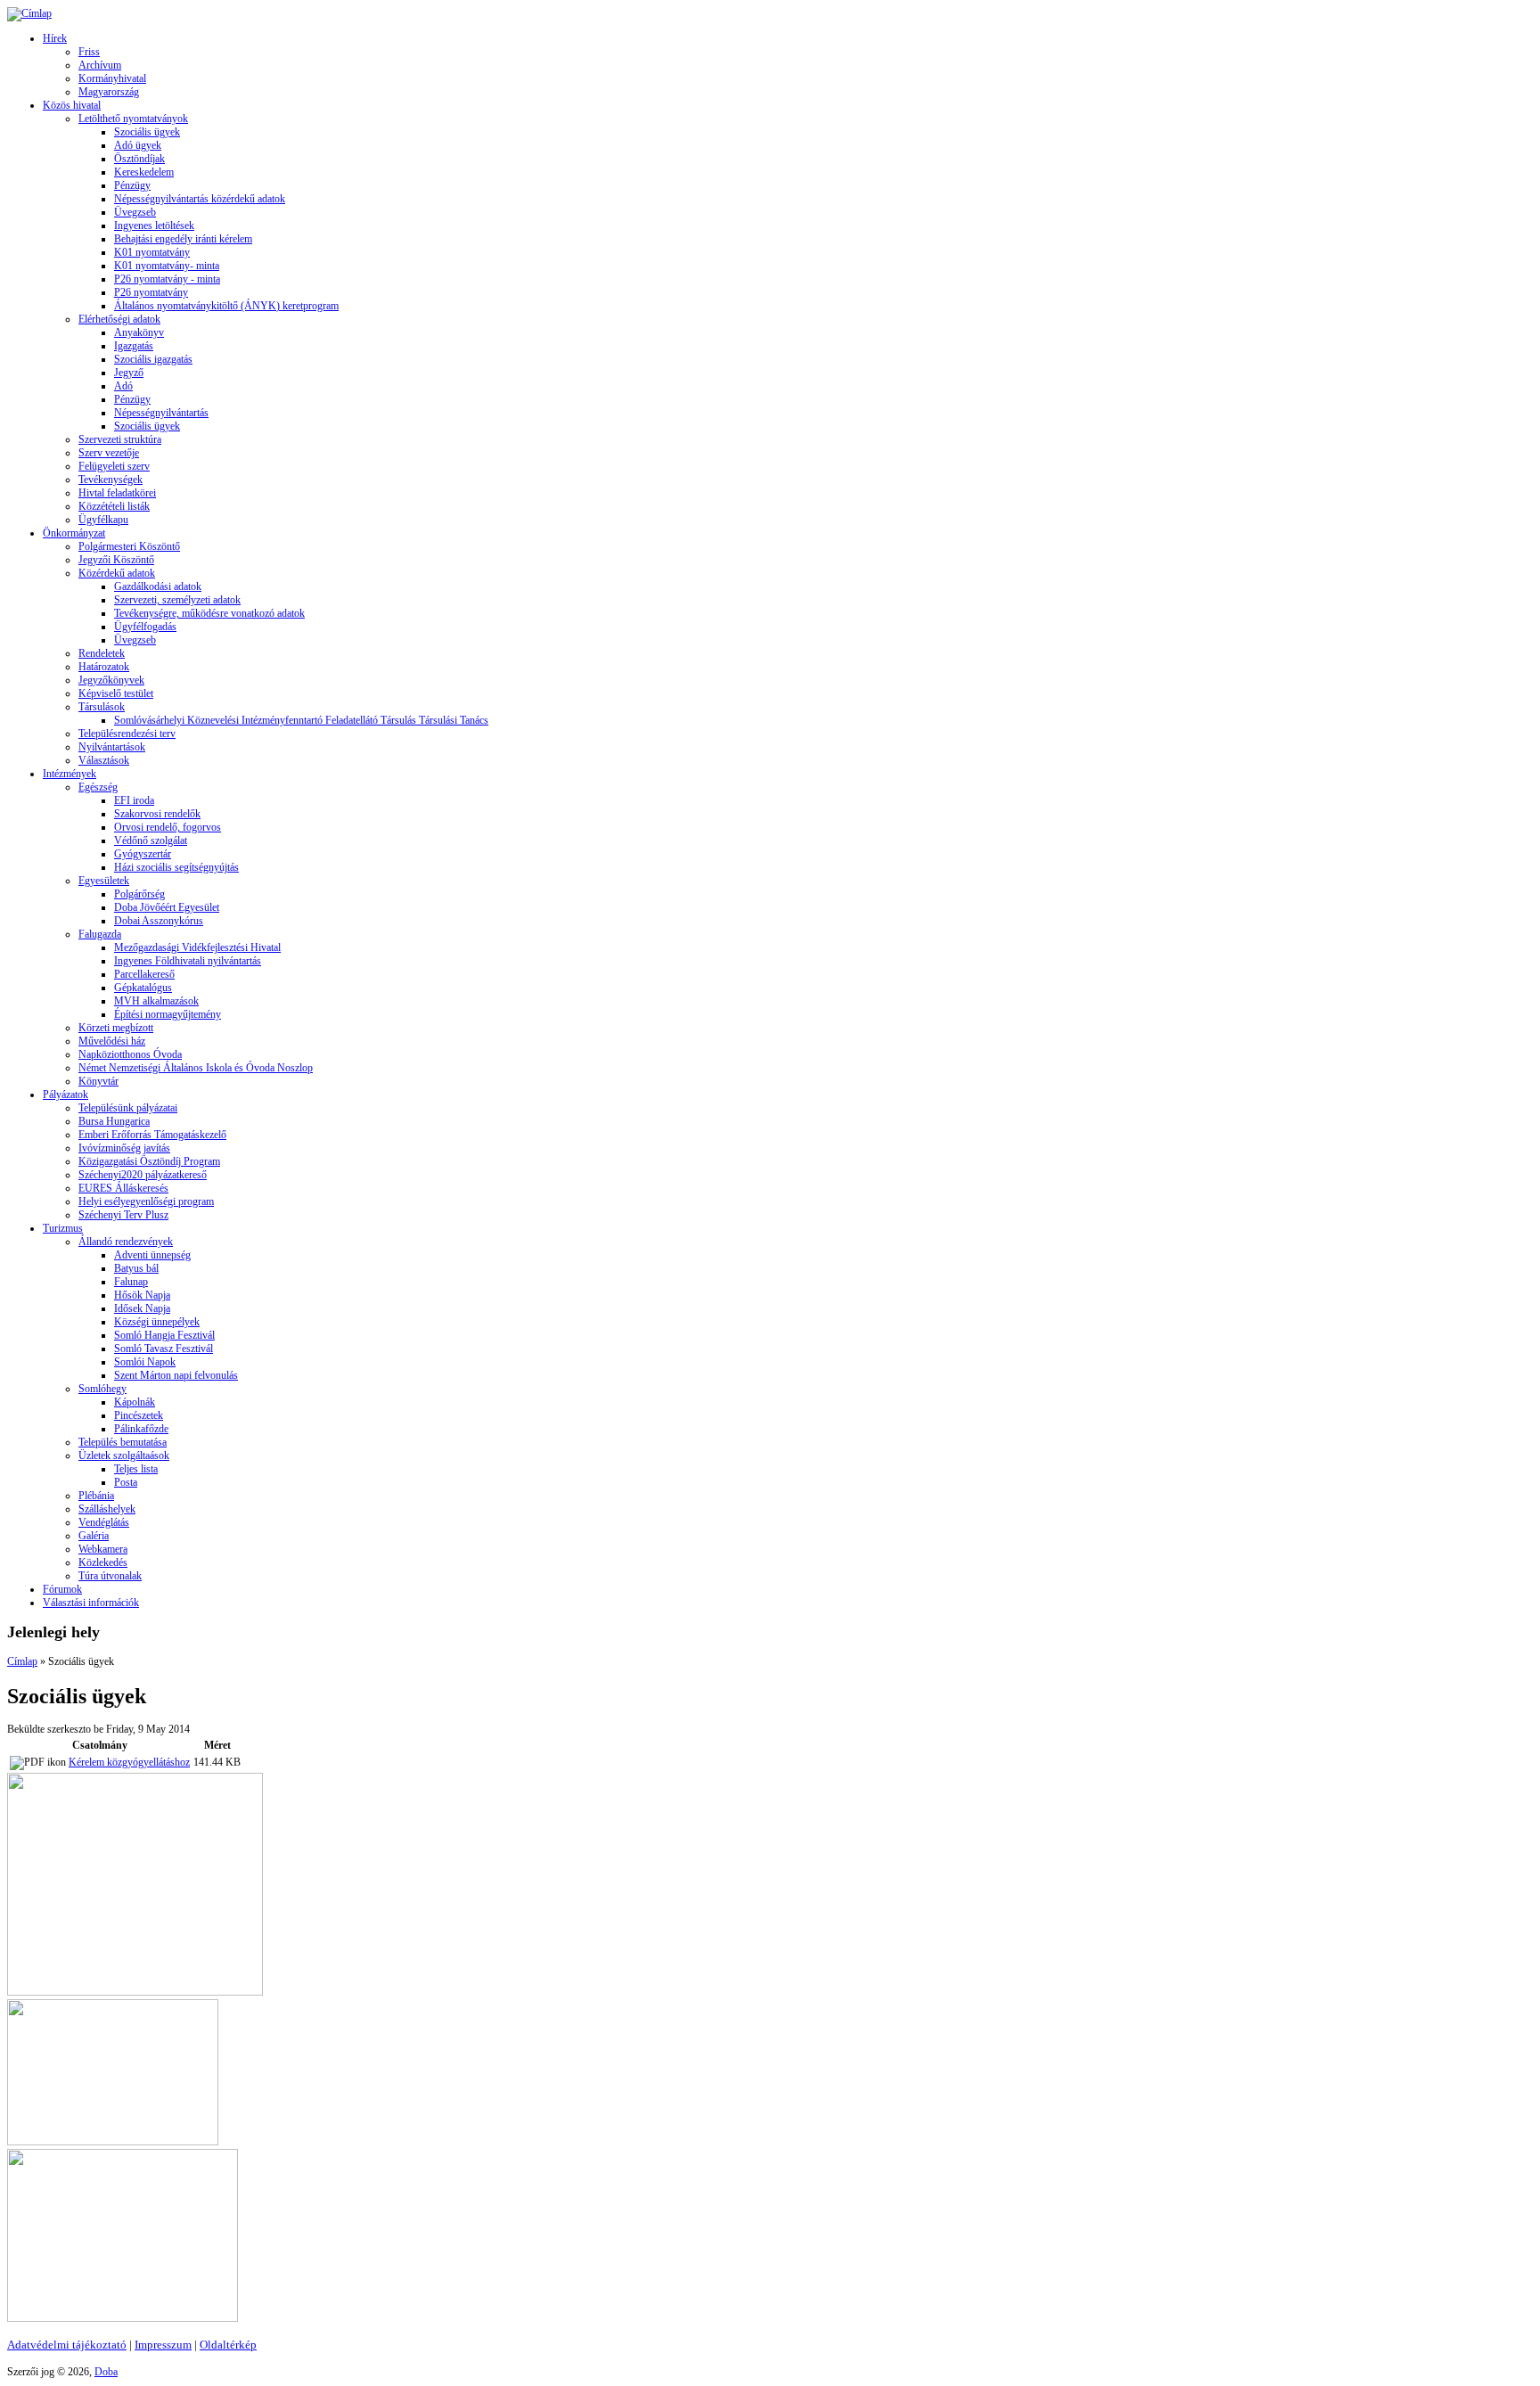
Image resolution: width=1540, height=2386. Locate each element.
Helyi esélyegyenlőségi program (146, 1201)
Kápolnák (135, 1402)
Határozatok (104, 667)
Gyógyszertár (143, 854)
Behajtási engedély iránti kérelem (183, 239)
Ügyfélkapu (103, 520)
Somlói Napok (145, 1362)
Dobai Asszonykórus (159, 921)
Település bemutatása (123, 1442)
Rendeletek (102, 653)
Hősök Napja (142, 1295)
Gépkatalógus (143, 988)
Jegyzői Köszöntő (116, 560)
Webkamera (103, 1549)
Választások (104, 760)
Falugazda (100, 934)
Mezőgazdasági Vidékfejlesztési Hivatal (197, 947)
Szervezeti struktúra (120, 439)
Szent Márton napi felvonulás (176, 1375)
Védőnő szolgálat (151, 840)
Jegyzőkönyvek (111, 680)
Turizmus (63, 1228)
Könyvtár (98, 1081)
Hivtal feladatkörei (117, 493)
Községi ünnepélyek (157, 1322)
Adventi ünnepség (152, 1255)
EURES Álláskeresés (123, 1188)
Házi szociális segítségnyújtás (176, 867)
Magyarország (109, 92)
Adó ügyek (138, 145)
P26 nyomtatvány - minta (167, 279)
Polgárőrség (139, 894)
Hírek (55, 38)
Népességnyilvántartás (161, 413)
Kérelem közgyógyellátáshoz (129, 1762)
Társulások (102, 707)
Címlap (22, 1661)
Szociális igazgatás (153, 359)
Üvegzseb (135, 212)
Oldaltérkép (228, 2345)
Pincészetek (139, 1415)
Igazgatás (134, 346)
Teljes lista (136, 1469)
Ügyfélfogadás (145, 627)
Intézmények (70, 774)
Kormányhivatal (112, 78)
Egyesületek (104, 881)
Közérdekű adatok (117, 573)
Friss (89, 52)
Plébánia (96, 1496)
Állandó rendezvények (126, 1242)
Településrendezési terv (127, 734)
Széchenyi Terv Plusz (123, 1215)
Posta (126, 1482)
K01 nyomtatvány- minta (167, 266)
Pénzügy (132, 185)
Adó (123, 386)
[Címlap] (29, 13)
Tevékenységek (111, 480)
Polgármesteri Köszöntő (129, 546)
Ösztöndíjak (139, 159)
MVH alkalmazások (156, 1001)
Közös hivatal (72, 105)
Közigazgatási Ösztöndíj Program (149, 1161)
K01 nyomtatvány (152, 252)
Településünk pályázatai (128, 1108)
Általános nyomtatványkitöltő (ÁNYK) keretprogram (226, 306)
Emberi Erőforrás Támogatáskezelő (152, 1135)
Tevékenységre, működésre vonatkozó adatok (209, 613)
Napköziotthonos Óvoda (130, 1054)
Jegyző (129, 373)
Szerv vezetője (109, 453)
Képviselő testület (116, 693)
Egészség (98, 787)
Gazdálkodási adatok (158, 586)
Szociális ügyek (147, 132)
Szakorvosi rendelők (157, 814)
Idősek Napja (142, 1308)
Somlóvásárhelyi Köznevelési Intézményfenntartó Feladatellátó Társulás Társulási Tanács (301, 720)
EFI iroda (134, 800)
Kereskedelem (144, 172)
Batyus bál (136, 1268)
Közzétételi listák (114, 506)
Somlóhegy (102, 1389)
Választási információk (91, 1603)
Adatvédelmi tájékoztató (67, 2345)
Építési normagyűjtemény (168, 1014)
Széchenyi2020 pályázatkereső (143, 1175)
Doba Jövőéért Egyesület (167, 907)
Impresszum (163, 2345)
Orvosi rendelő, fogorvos (168, 827)
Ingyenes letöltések (154, 225)
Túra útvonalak (110, 1576)
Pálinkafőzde (141, 1429)
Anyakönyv (139, 332)
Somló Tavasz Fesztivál (164, 1349)
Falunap (131, 1282)
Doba (106, 2372)
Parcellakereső (144, 974)
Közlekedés (103, 1562)
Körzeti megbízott (116, 1028)
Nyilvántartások (112, 747)
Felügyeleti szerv (114, 466)
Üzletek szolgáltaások (124, 1455)
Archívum (100, 65)
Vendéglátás (104, 1522)
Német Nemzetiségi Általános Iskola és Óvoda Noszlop (196, 1068)
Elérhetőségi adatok (119, 319)
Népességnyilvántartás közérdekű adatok (200, 199)
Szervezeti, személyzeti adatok (177, 600)
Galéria (94, 1536)
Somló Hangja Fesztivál (164, 1335)
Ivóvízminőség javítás (124, 1148)
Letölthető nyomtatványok (133, 119)
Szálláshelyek (107, 1509)
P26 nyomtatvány (151, 292)
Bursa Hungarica (114, 1121)
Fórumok (62, 1589)
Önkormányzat (74, 533)
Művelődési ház (112, 1041)
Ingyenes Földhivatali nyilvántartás (188, 961)
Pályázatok (66, 1095)
